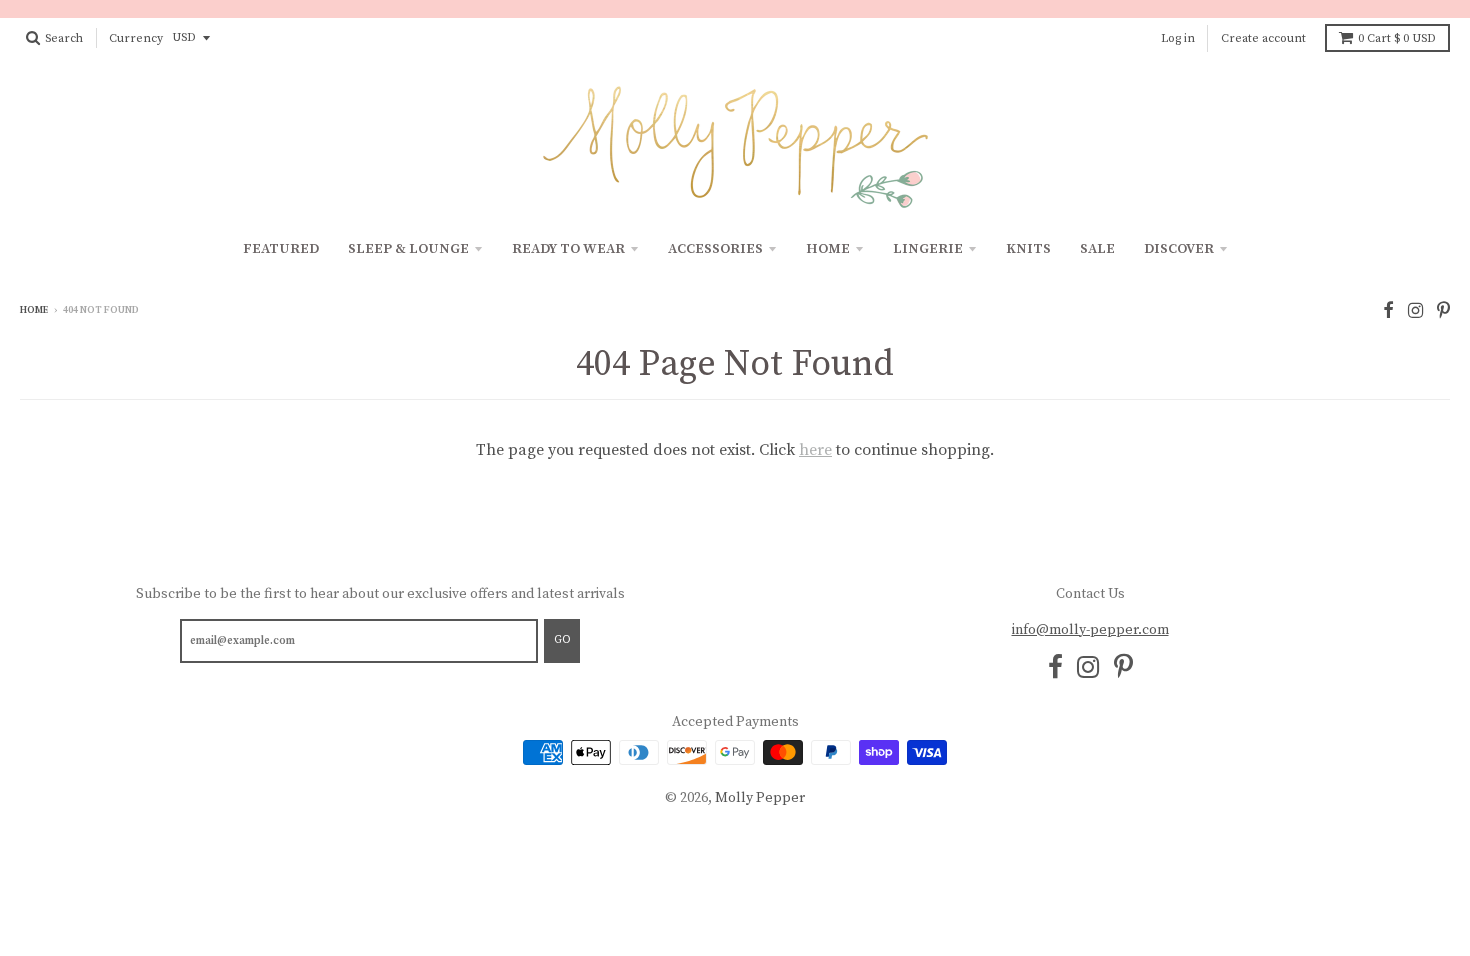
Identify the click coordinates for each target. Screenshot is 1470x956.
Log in (1178, 38)
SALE (1097, 249)
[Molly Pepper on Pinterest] (1443, 311)
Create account (1263, 38)
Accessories (715, 249)
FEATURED (281, 249)
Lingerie (928, 249)
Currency (136, 38)
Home (828, 249)
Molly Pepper (760, 798)
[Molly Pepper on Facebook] (1388, 311)
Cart (1397, 38)
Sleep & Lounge (408, 249)
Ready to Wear (568, 249)
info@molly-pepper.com (1090, 630)
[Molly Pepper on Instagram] (1415, 311)
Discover (1179, 249)
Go (562, 640)
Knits (1028, 249)
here (815, 450)
